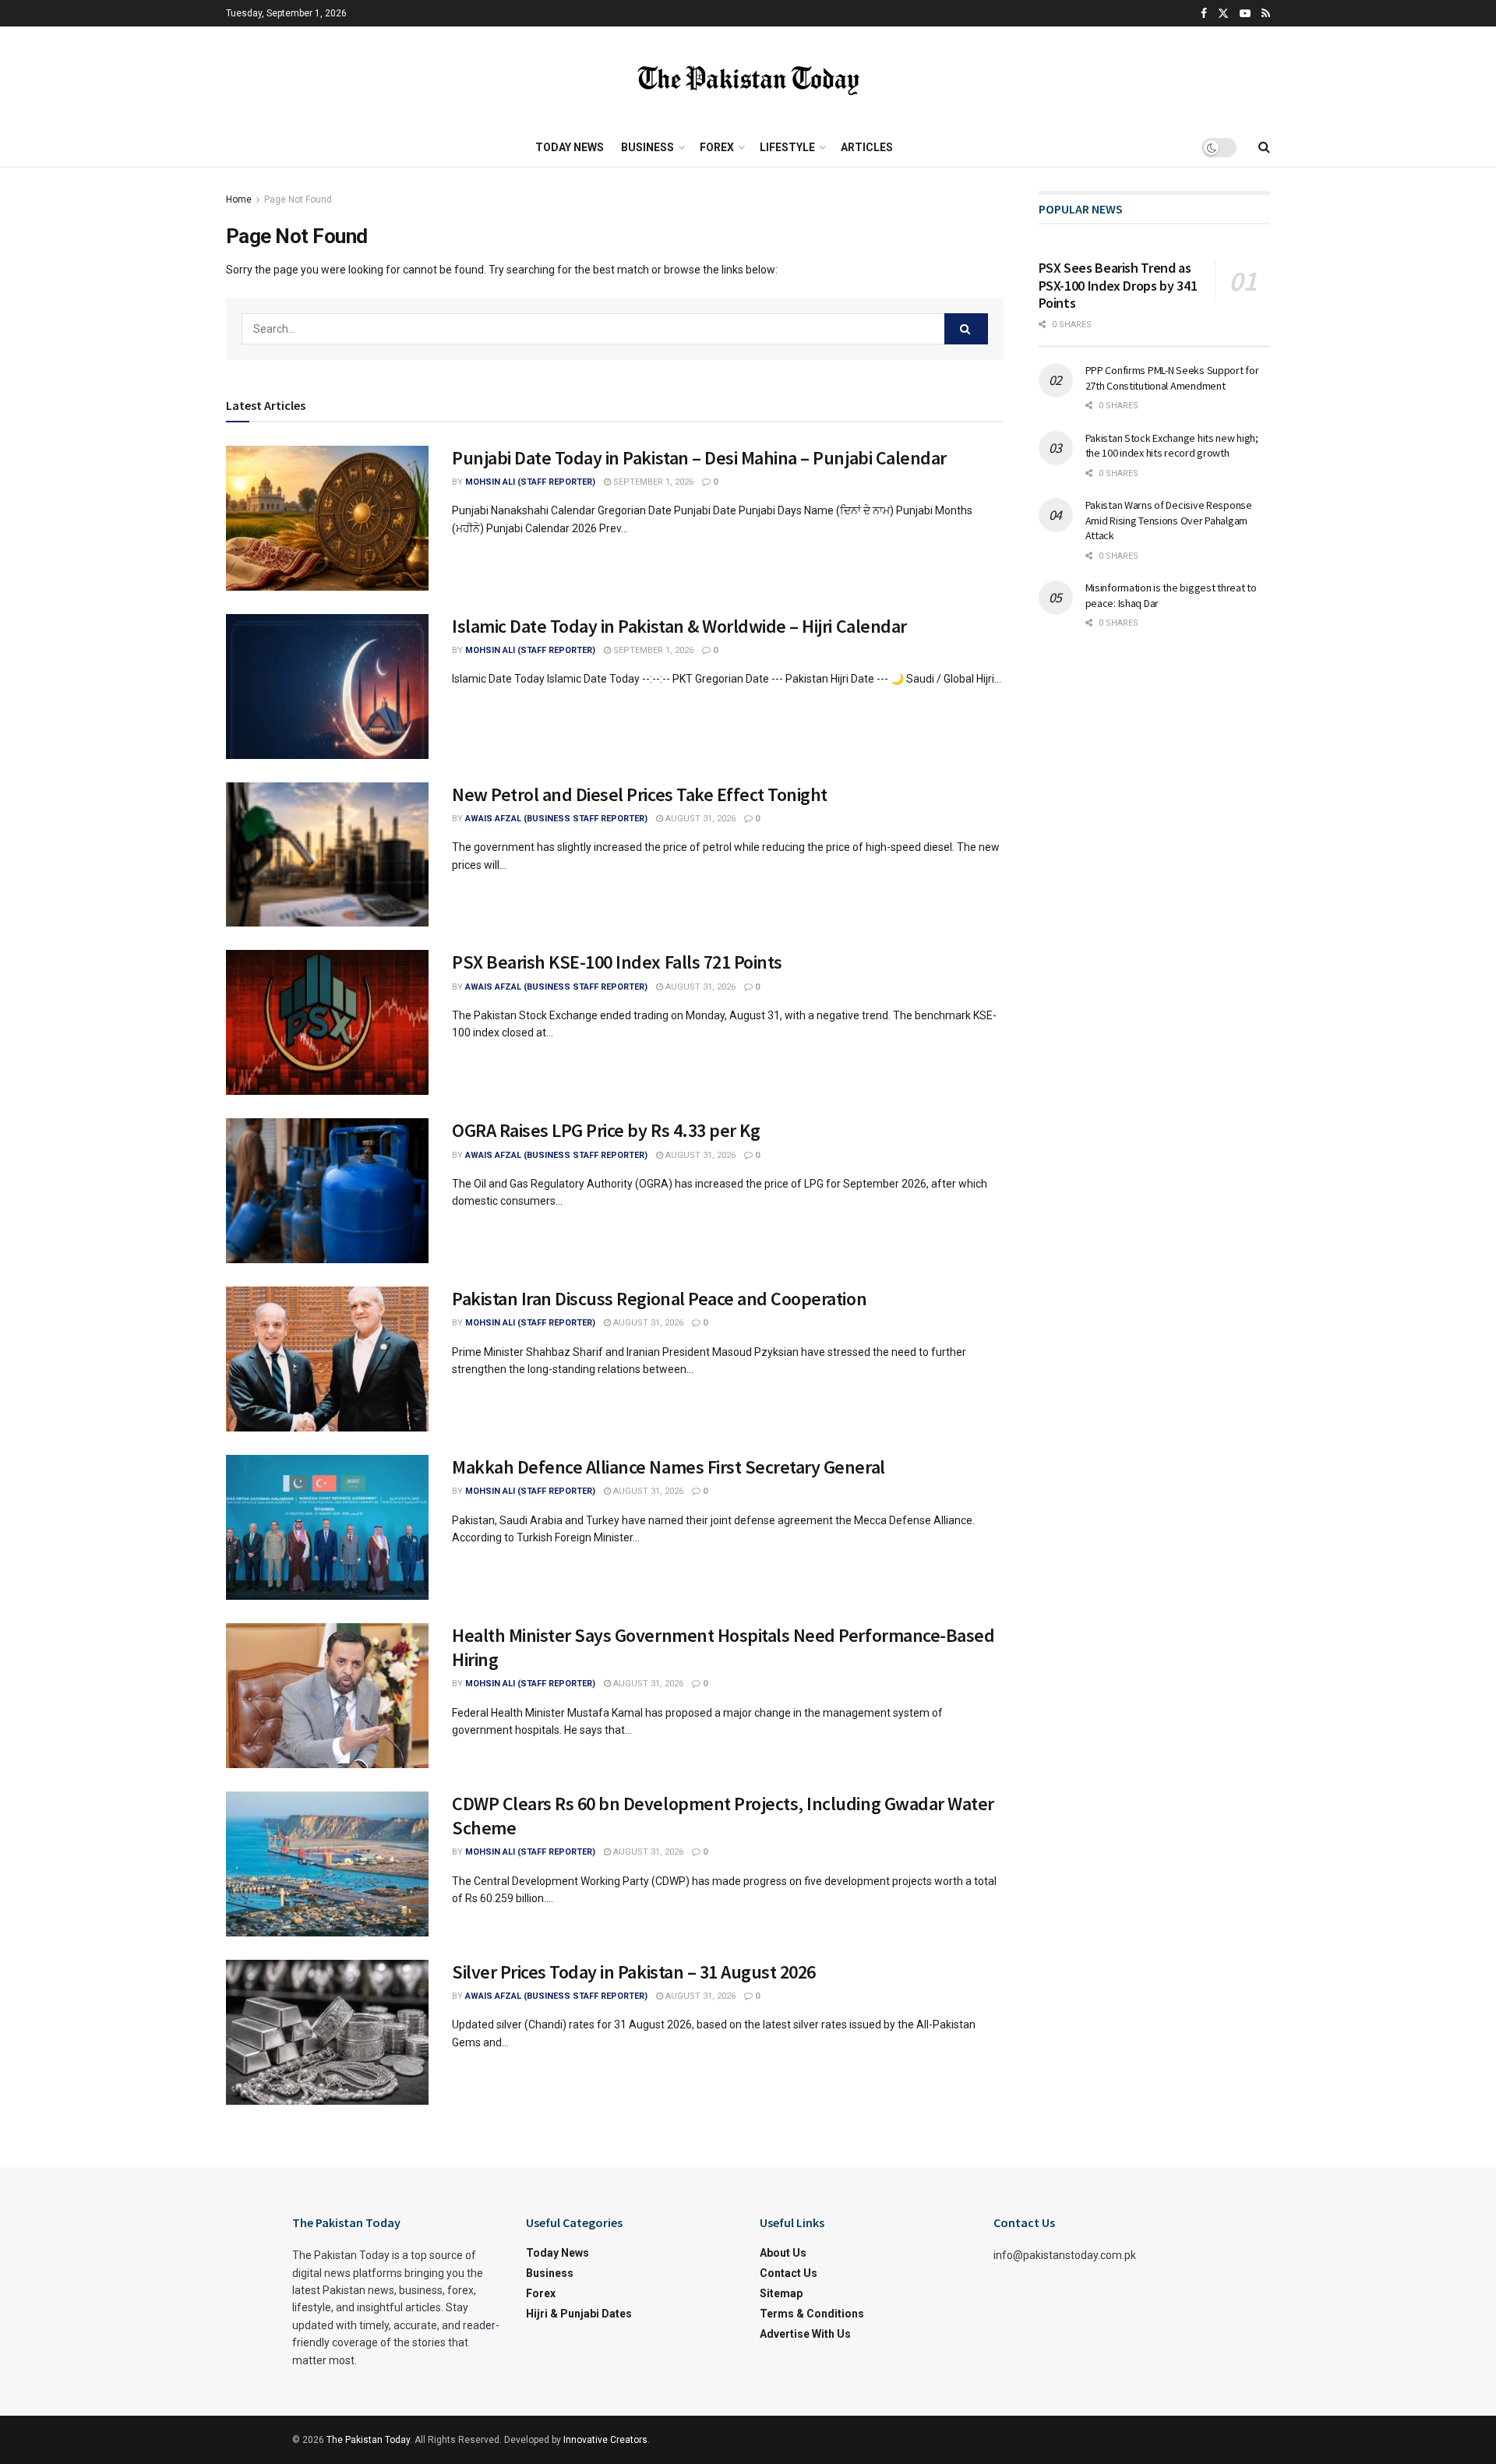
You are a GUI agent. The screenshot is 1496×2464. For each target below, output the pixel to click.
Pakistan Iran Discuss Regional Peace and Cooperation (659, 1299)
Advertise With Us (805, 2334)
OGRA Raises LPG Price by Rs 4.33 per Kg (606, 1130)
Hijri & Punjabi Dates (579, 2314)
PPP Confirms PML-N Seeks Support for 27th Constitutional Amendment (1172, 378)
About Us (783, 2253)
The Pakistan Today (368, 2440)
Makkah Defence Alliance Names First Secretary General (669, 1467)
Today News (570, 147)
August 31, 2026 (699, 819)
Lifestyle (787, 147)
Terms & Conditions (812, 2314)
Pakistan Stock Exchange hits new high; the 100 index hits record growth (1172, 446)
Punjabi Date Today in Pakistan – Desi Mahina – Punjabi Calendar (699, 458)
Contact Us (789, 2273)
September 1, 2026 (652, 482)
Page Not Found (298, 199)
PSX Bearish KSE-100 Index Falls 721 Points (617, 962)
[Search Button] (966, 329)
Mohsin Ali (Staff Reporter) (530, 482)
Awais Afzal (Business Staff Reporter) (556, 819)
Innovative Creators (605, 2440)
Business (647, 147)
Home (239, 199)
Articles (867, 147)
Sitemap (781, 2293)
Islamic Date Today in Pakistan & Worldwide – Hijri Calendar (679, 626)
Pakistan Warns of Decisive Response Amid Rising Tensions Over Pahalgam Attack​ (1169, 520)
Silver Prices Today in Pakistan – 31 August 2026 (634, 1972)
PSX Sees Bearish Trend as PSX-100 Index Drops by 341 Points (1118, 285)
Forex (717, 147)
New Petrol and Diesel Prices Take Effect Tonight (640, 794)
